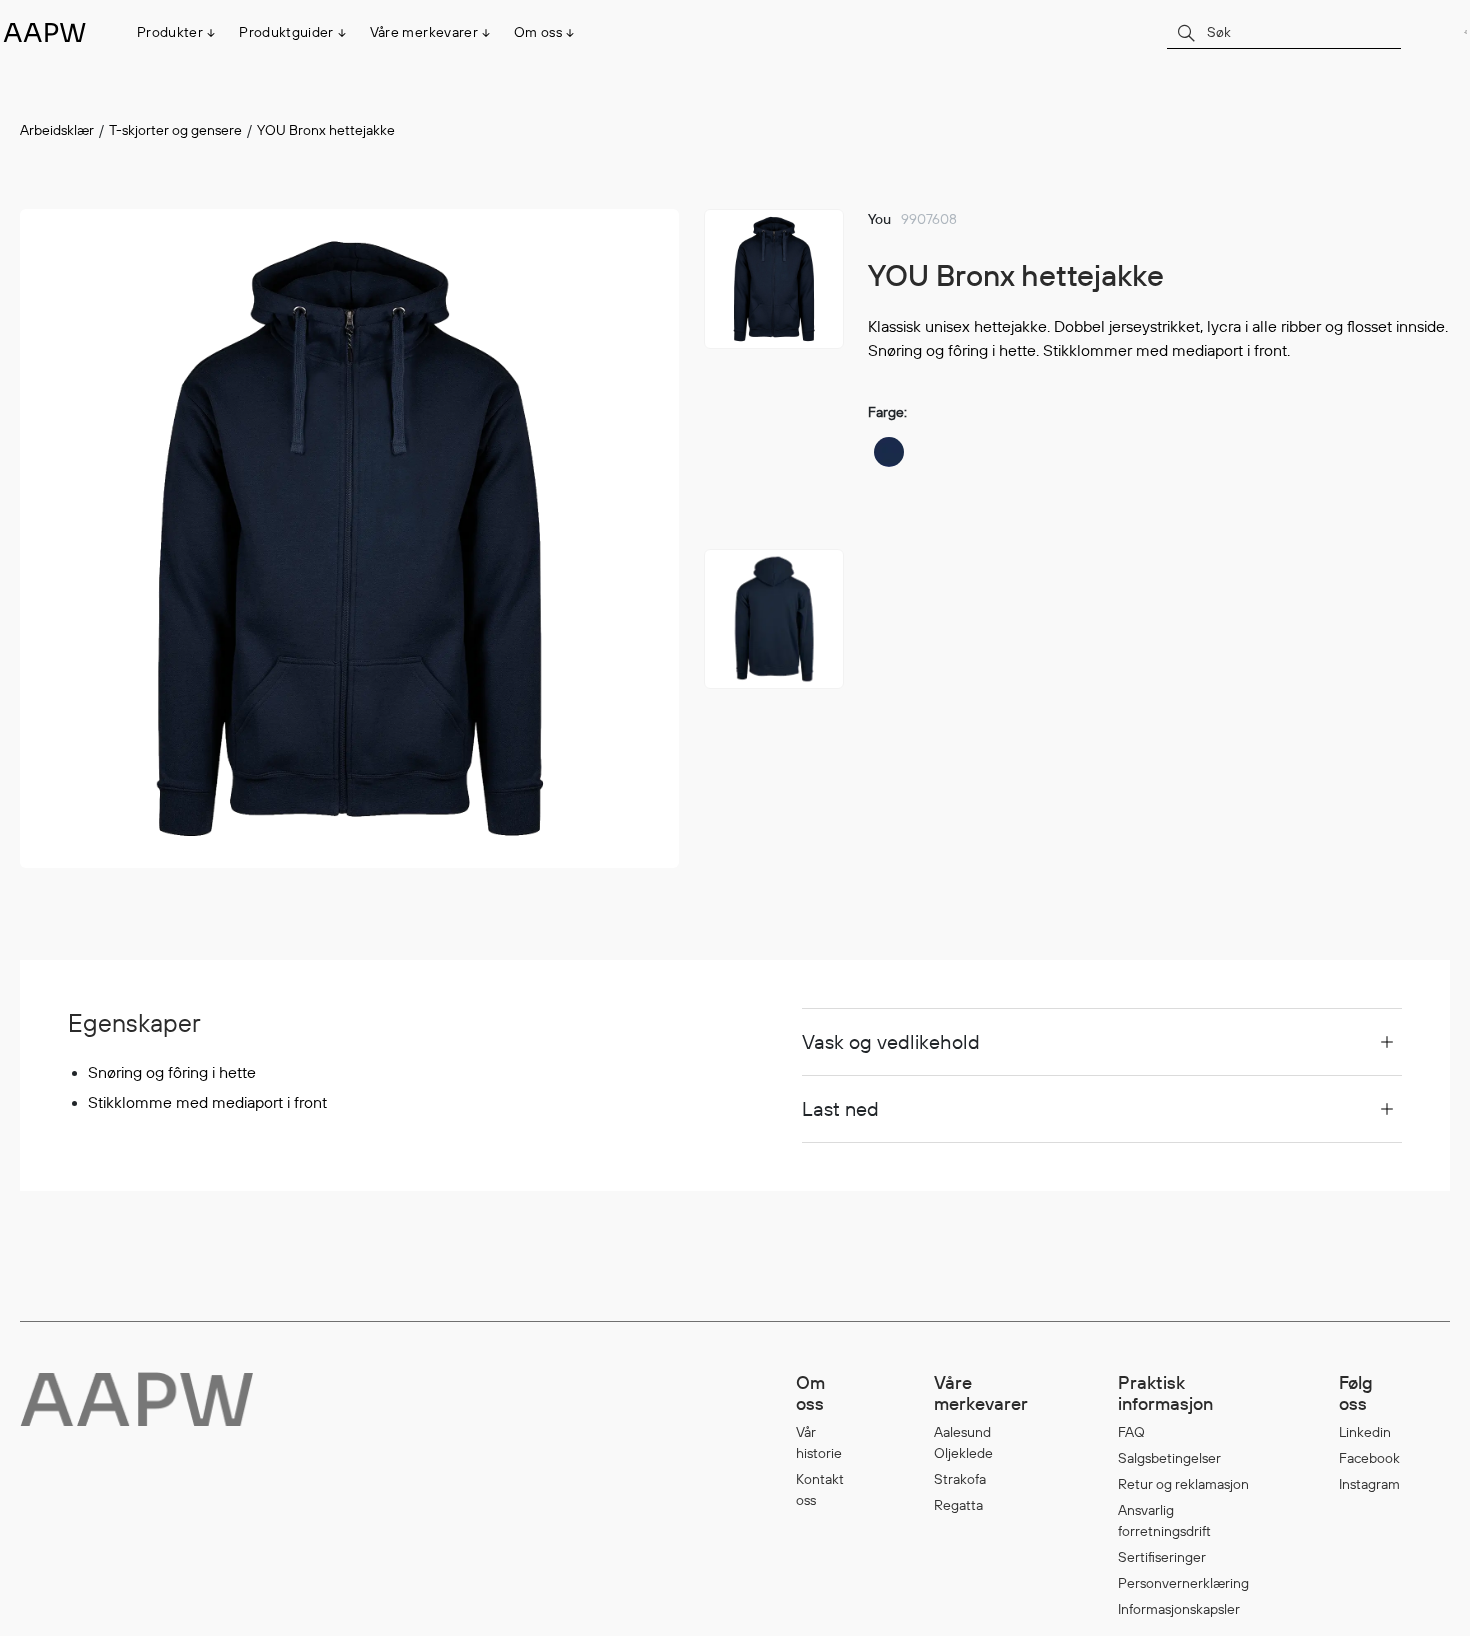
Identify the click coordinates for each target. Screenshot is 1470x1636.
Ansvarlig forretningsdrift (1164, 1520)
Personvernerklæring (1183, 1583)
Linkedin (1365, 1432)
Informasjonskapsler (1179, 1609)
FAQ (1131, 1432)
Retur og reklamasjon (1183, 1484)
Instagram (1369, 1484)
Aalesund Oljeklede (963, 1442)
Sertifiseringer (1162, 1557)
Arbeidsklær (57, 130)
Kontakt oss (820, 1489)
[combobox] (1284, 31)
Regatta (958, 1505)
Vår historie (819, 1442)
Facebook (1369, 1458)
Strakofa (960, 1479)
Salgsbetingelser (1169, 1458)
